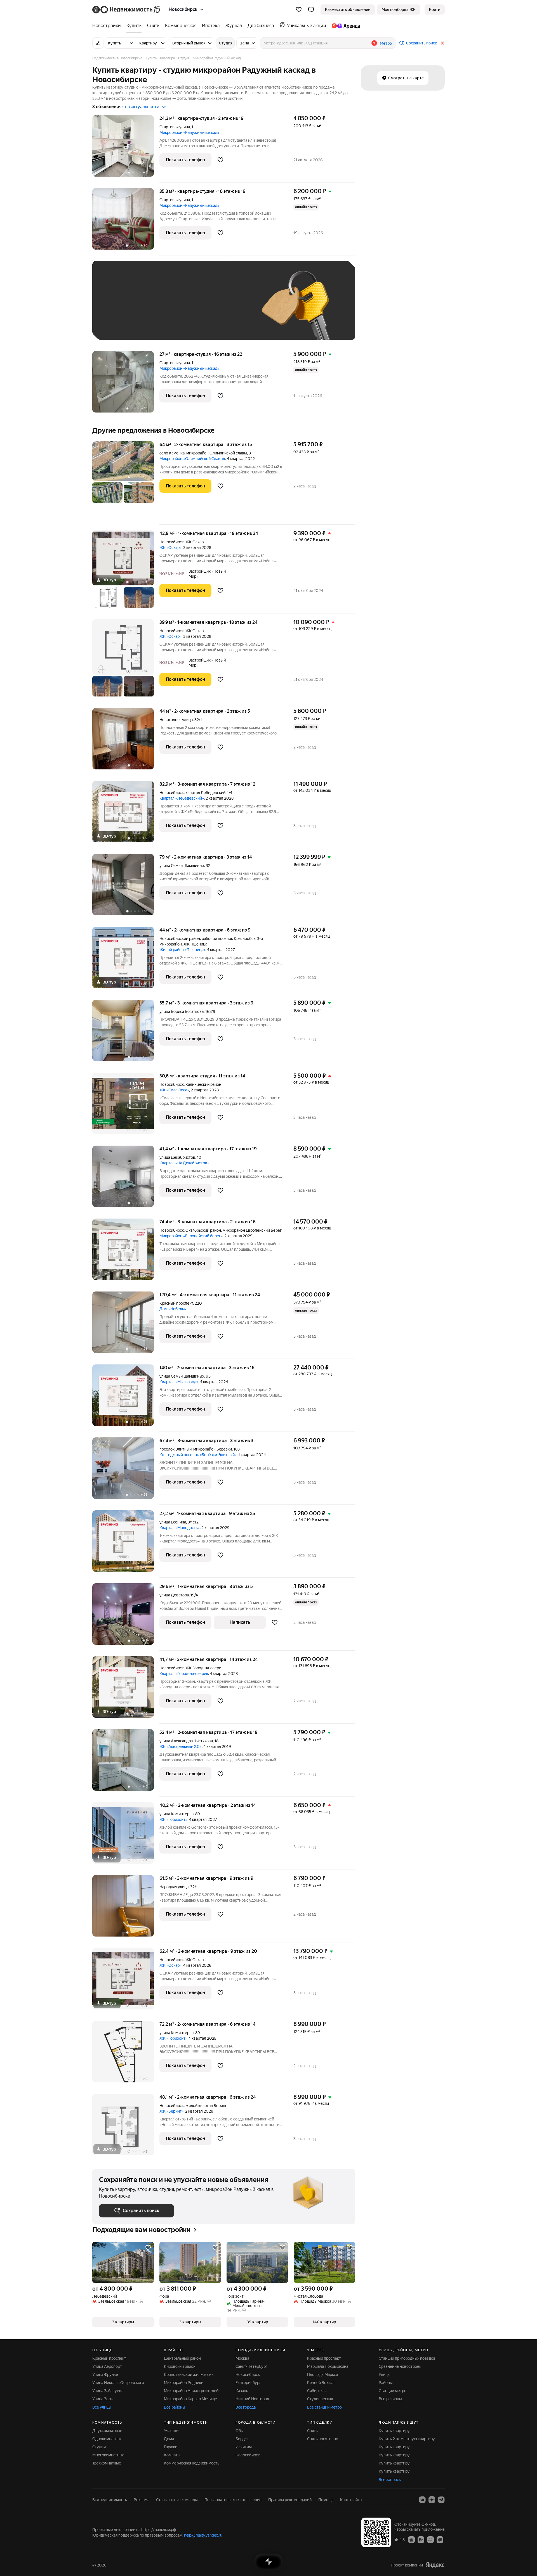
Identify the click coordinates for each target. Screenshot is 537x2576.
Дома (169, 2439)
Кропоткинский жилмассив (189, 2374)
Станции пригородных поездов (407, 2358)
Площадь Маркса (322, 2374)
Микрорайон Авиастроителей (191, 2391)
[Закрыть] (442, 43)
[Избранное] (299, 10)
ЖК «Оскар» (170, 548)
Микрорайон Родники (184, 2383)
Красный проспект (176, 1303)
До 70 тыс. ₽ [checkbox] (191, 309)
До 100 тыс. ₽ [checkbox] (229, 309)
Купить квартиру (394, 2431)
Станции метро (393, 2391)
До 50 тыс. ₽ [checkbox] (154, 309)
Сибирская (317, 2391)
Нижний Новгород (252, 2399)
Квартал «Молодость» (180, 1528)
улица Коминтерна (176, 1814)
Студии (99, 2447)
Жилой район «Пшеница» (182, 950)
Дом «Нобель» (173, 1309)
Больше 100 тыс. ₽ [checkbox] (123, 325)
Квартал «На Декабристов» (184, 1163)
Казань (242, 2391)
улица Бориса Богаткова (182, 1011)
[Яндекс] (435, 2565)
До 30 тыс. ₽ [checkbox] (117, 309)
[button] (311, 10)
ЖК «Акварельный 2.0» (181, 1746)
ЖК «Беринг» (171, 2111)
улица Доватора (174, 1595)
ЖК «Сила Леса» (174, 1090)
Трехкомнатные (107, 2463)
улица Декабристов (177, 1157)
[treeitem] (108, 26)
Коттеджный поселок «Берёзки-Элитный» (198, 1455)
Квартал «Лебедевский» (182, 798)
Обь (239, 2431)
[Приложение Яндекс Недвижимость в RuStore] (440, 2539)
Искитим (244, 2447)
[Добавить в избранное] (220, 160)
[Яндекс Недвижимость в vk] (422, 2500)
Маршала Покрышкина (328, 2366)
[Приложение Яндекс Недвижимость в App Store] (411, 2539)
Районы (386, 2383)
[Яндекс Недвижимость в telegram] (441, 2500)
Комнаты (172, 2455)
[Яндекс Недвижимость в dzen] (432, 2500)
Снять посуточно (323, 2439)
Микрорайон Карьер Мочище (190, 2399)
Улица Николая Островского (118, 2383)
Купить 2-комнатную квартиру (407, 2439)
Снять (312, 2431)
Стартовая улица (175, 127)
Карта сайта (351, 2500)
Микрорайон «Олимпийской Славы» (192, 459)
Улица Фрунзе (105, 2374)
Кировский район (180, 2366)
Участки (171, 2431)
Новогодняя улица (176, 720)
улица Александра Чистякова (186, 1741)
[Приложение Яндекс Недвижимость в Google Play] (421, 2539)
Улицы (385, 2374)
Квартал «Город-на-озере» (184, 1674)
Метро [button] (386, 43)
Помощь (326, 2500)
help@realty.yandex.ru (203, 2535)
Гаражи (171, 2447)
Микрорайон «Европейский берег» (191, 1236)
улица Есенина (173, 1522)
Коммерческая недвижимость (192, 2463)
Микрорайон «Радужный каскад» (189, 132)
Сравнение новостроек (400, 2366)
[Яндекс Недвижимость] (127, 10)
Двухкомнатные (107, 2431)
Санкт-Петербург (251, 2366)
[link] (435, 10)
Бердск (242, 2439)
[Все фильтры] (98, 43)
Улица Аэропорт (107, 2366)
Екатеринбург (248, 2383)
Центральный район (182, 2358)
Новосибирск (172, 542)
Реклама (142, 2500)
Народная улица (174, 1887)
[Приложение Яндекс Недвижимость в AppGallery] (430, 2539)
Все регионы (390, 2399)
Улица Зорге (103, 2399)
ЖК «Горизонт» (173, 1819)
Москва (242, 2358)
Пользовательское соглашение (233, 2500)
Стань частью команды (177, 2500)
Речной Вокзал (321, 2383)
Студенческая (320, 2399)
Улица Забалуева (108, 2391)
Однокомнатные (107, 2439)
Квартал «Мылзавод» (179, 1382)
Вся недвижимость (110, 2500)
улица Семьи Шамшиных (182, 866)
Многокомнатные (108, 2455)
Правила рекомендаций (290, 2500)
